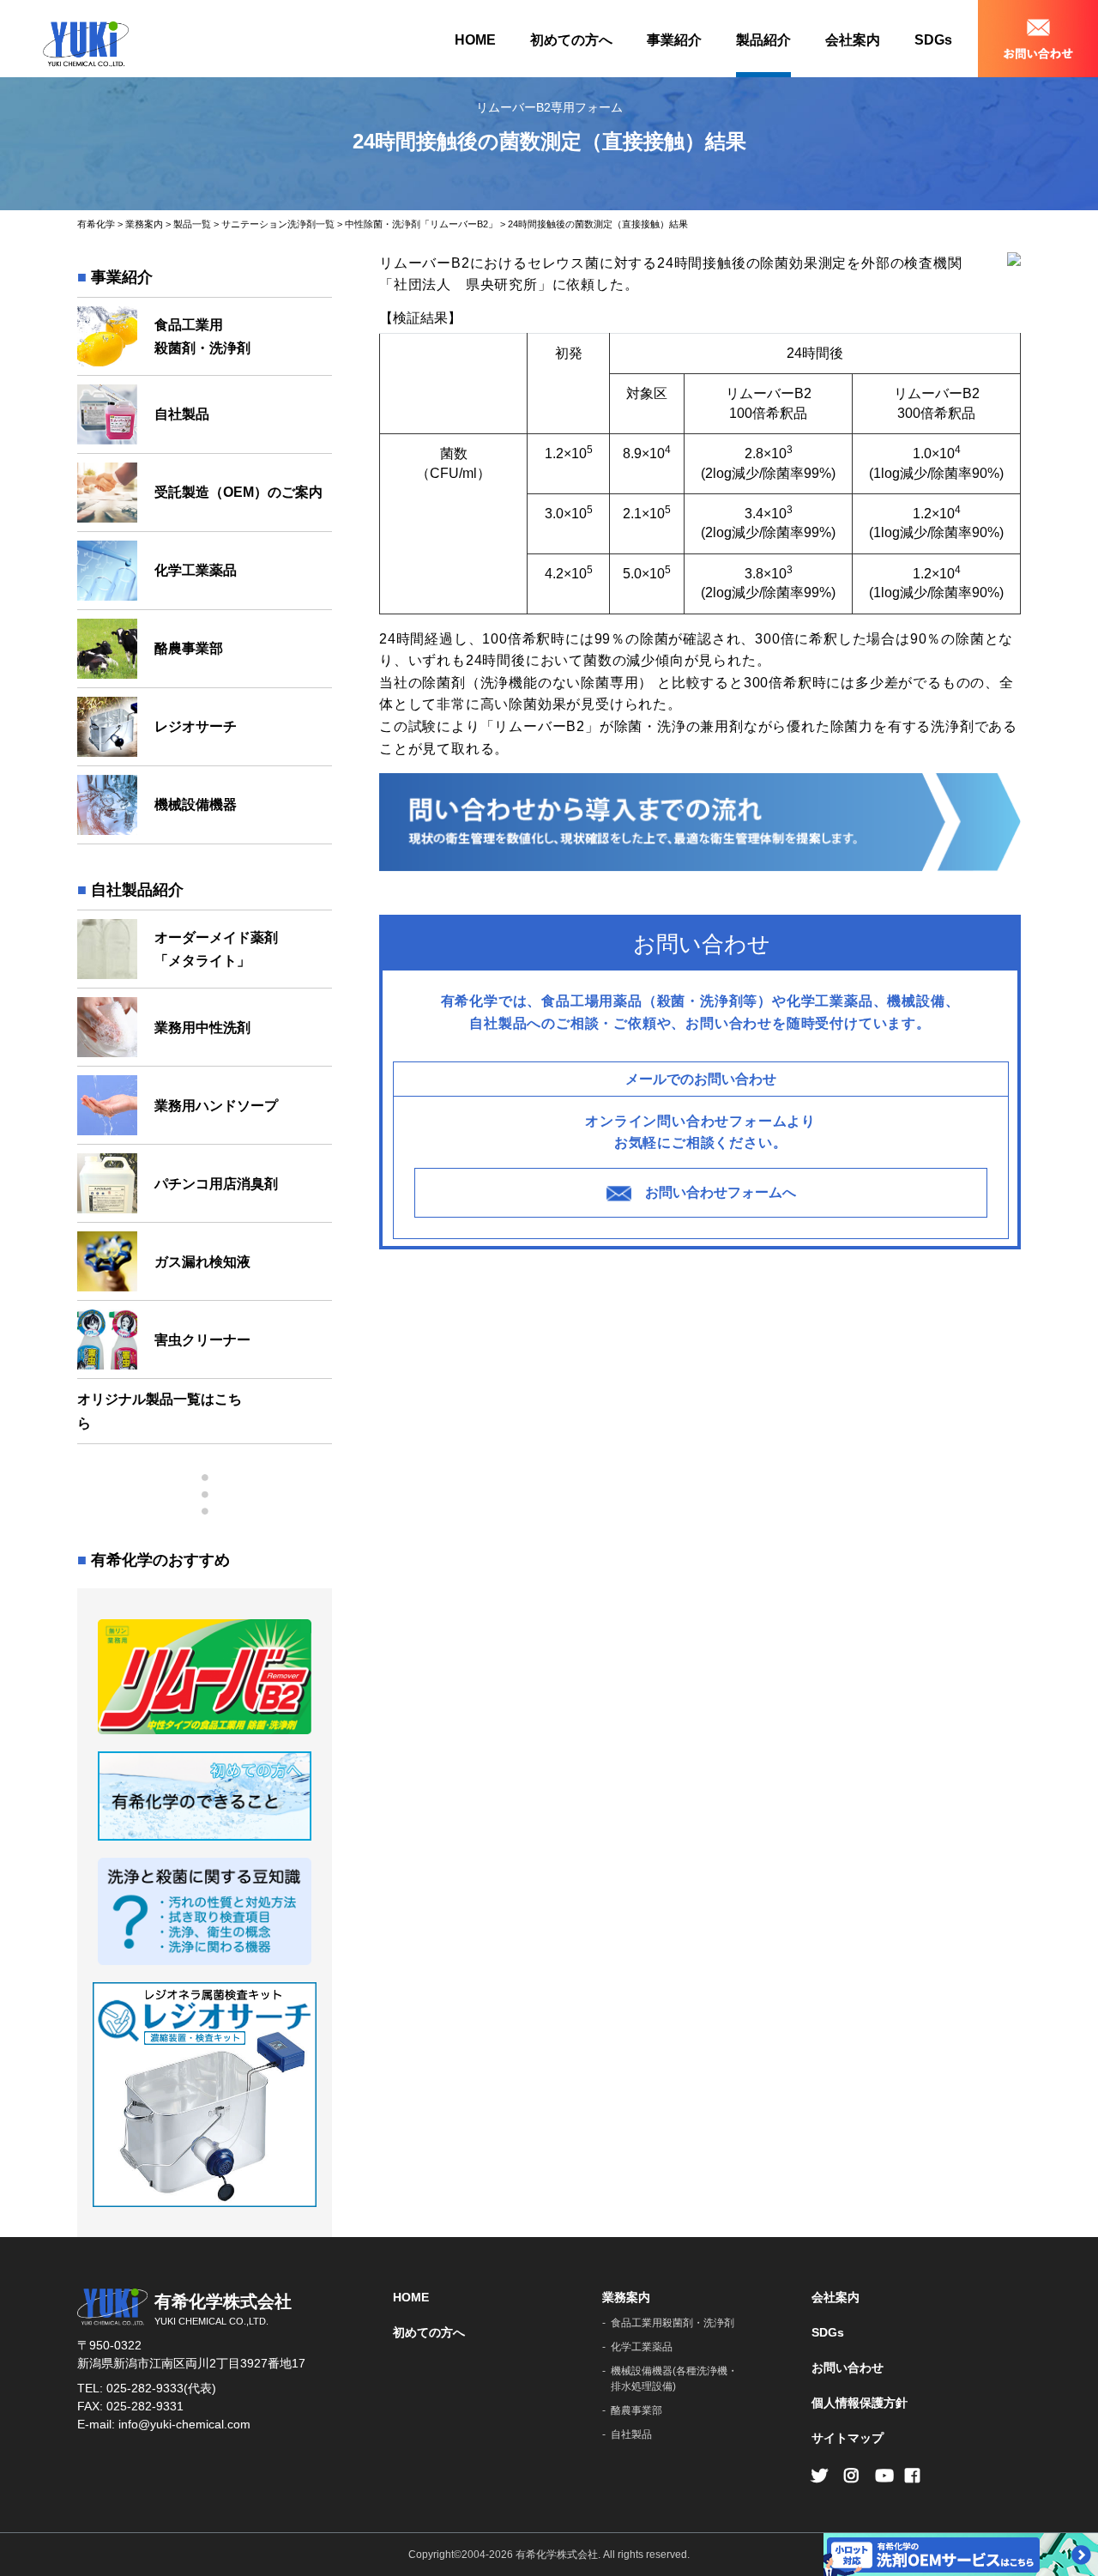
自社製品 (631, 2434)
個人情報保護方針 (860, 2403)
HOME (475, 40)
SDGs (933, 40)
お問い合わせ (848, 2367)
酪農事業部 (636, 2410)
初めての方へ (571, 40)
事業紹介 (674, 40)
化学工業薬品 (642, 2347)
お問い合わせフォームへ (721, 1192)
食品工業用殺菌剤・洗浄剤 (673, 2323)
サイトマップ (848, 2438)
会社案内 (853, 40)
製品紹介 (763, 40)
